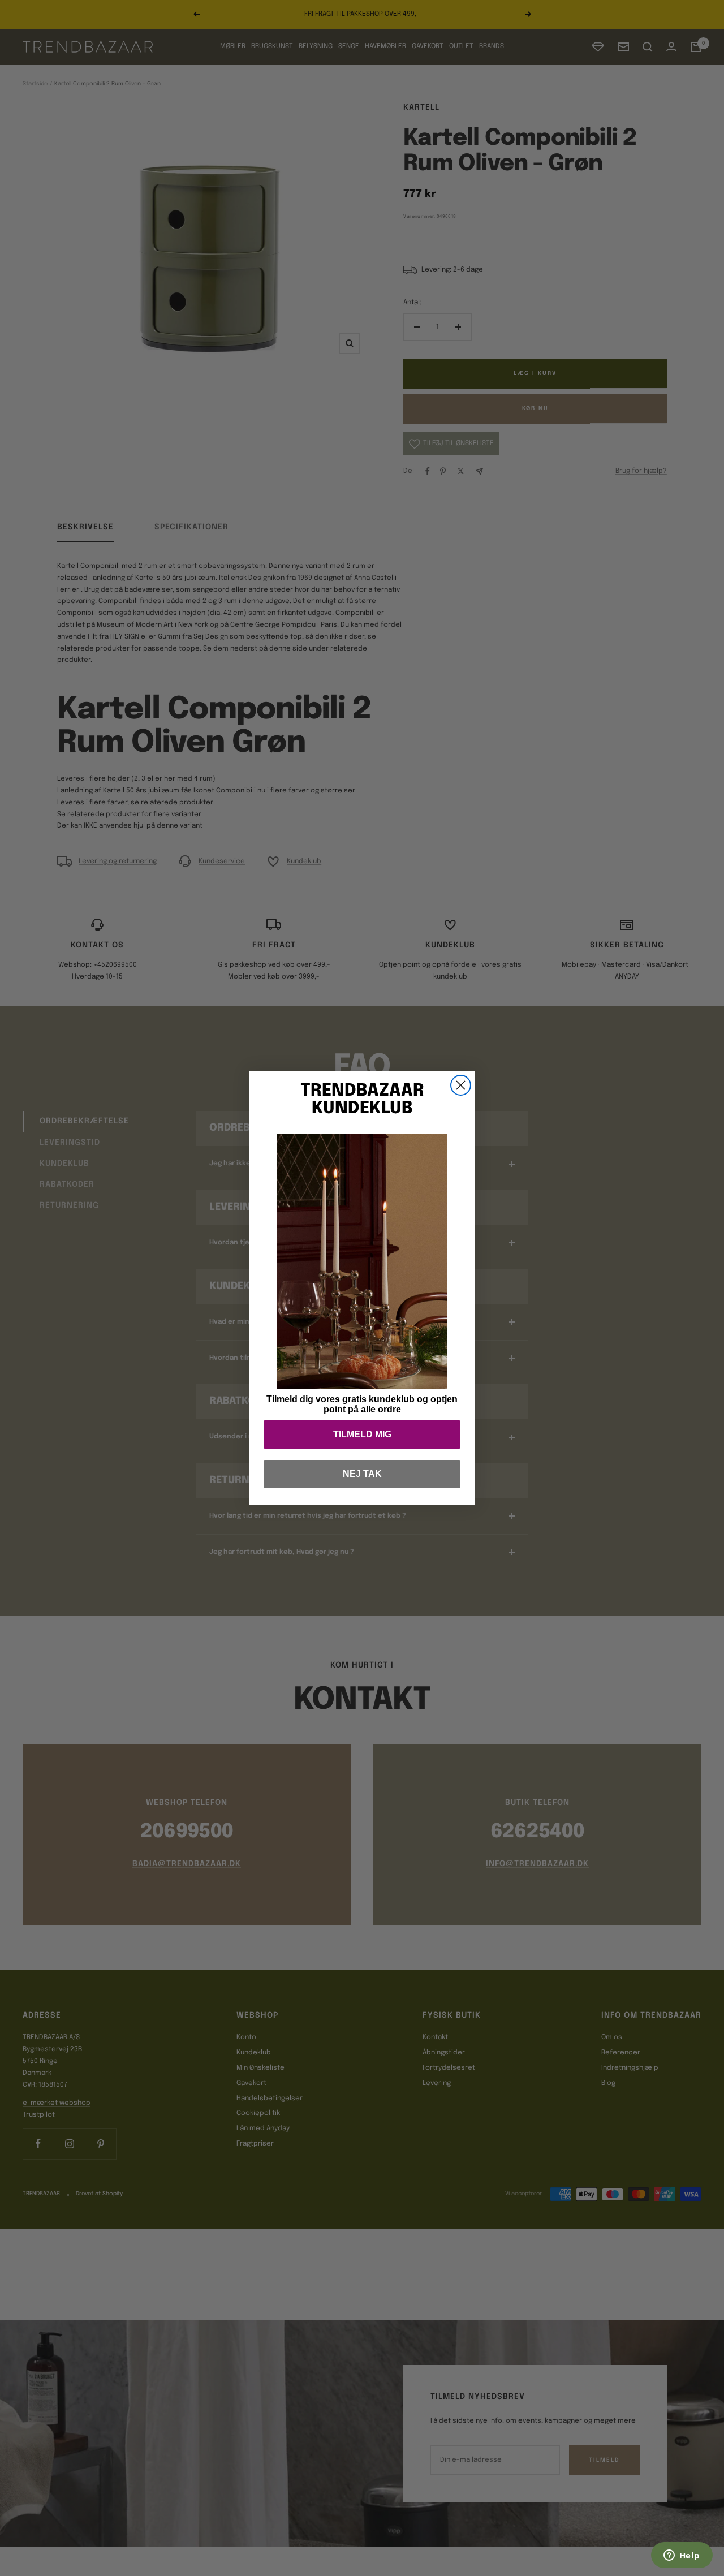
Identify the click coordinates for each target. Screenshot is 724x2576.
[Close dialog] (461, 1085)
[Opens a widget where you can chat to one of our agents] (682, 2556)
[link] (362, 1261)
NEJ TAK (362, 1474)
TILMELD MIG (362, 1434)
